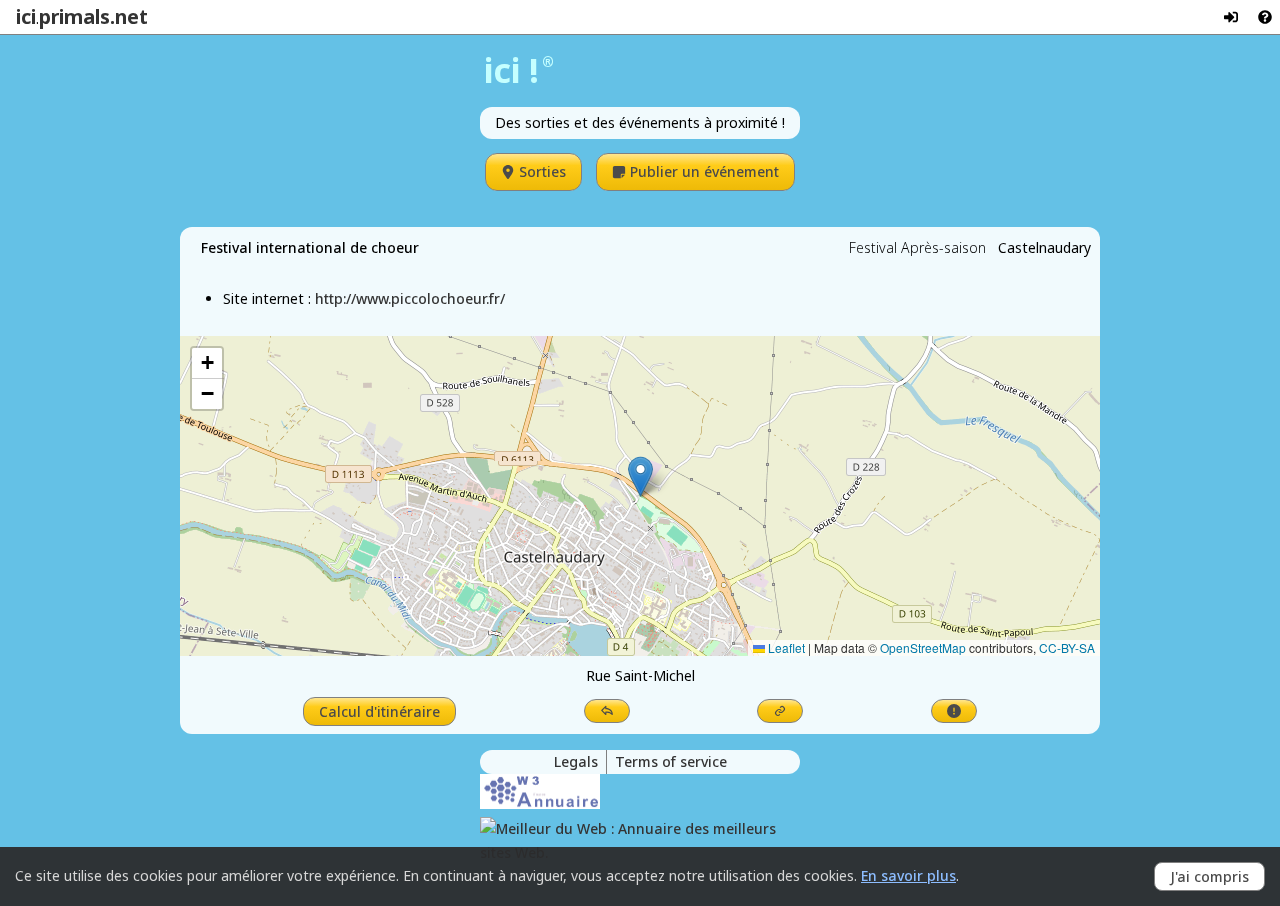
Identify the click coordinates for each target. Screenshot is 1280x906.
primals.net (93, 16)
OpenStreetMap (923, 647)
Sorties (542, 171)
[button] (640, 476)
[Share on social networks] (607, 711)
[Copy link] (780, 711)
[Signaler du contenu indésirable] (954, 711)
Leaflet (785, 647)
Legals (576, 761)
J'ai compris (1209, 876)
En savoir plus (908, 875)
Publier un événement (704, 171)
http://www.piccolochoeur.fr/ (410, 298)
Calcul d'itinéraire (379, 711)
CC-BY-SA (1067, 647)
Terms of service (671, 761)
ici (26, 16)
